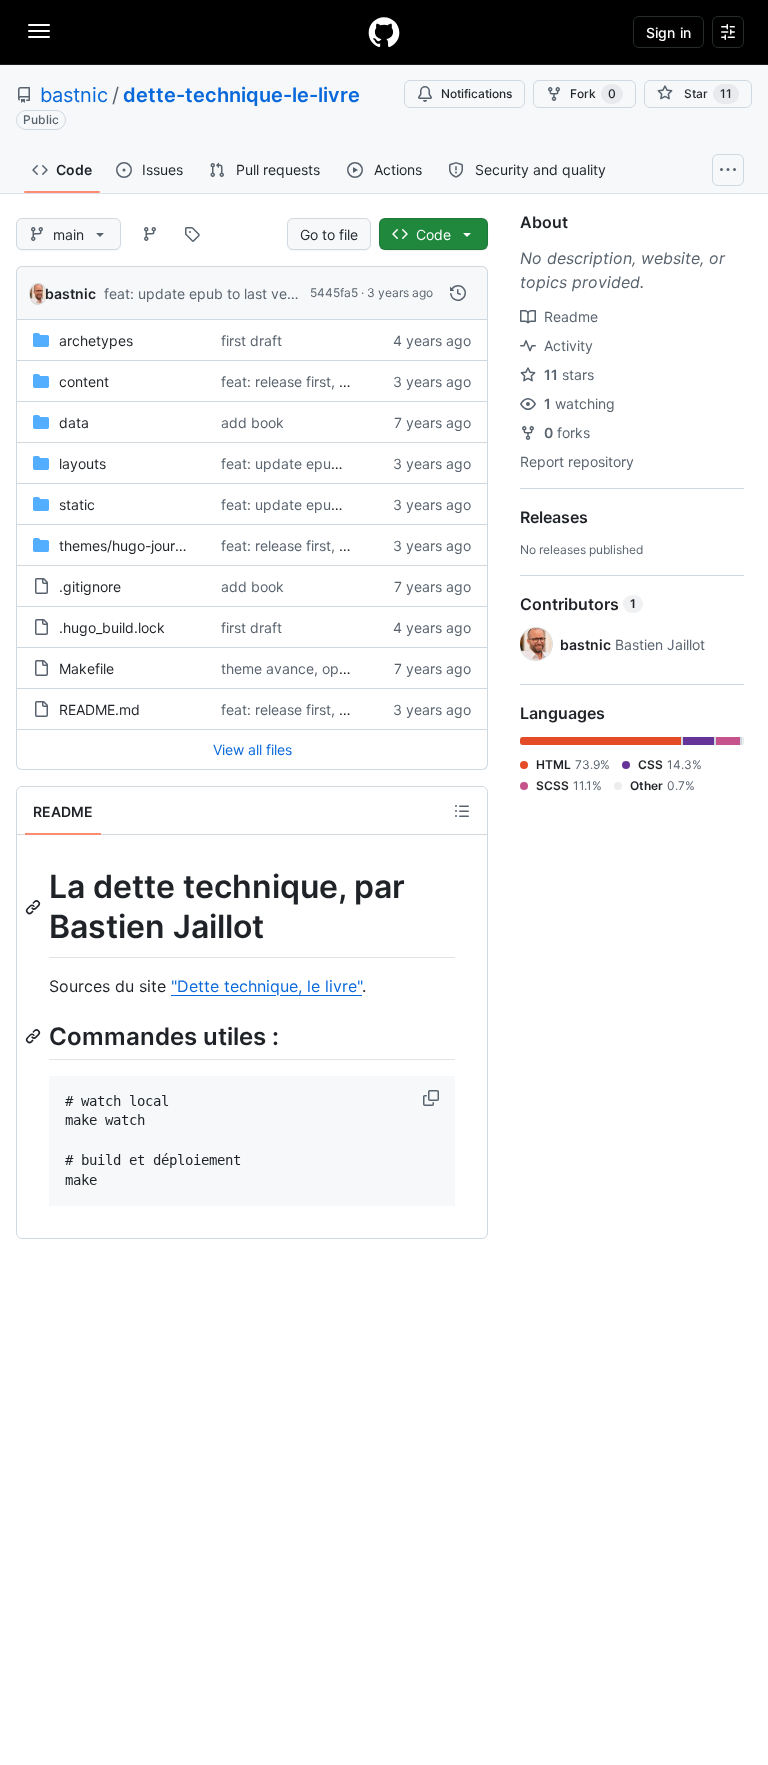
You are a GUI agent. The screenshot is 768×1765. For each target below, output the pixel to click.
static (77, 504)
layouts (82, 463)
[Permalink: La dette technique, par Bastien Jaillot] (35, 907)
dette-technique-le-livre (241, 95)
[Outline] (462, 811)
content (84, 381)
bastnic (74, 95)
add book (252, 422)
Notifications (476, 93)
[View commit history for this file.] (458, 293)
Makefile (86, 668)
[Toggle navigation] (39, 31)
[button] (433, 1098)
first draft (251, 340)
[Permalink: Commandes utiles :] (35, 1036)
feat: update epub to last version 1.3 (222, 293)
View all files (252, 749)
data (74, 422)
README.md (99, 709)
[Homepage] (384, 32)
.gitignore (90, 586)
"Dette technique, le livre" (266, 986)
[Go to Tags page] (192, 234)
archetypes (96, 340)
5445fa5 (334, 292)
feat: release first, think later (312, 381)
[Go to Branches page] (150, 234)
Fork (593, 93)
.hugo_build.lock (112, 627)
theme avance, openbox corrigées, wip (348, 668)
